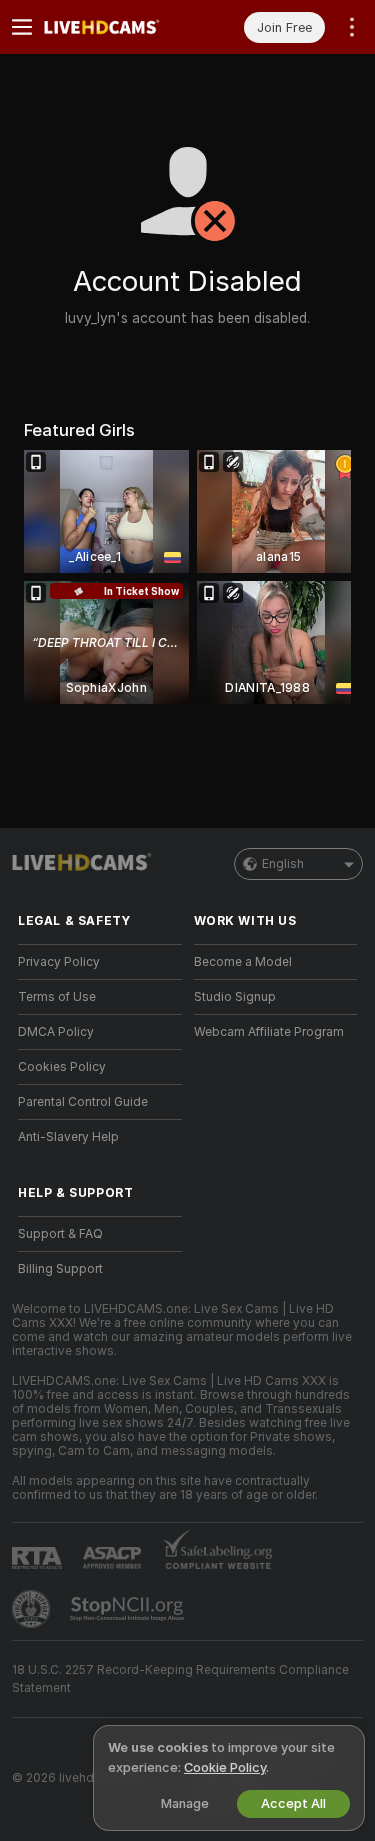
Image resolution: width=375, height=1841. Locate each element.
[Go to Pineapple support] (33, 1609)
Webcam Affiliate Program (269, 1032)
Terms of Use (57, 997)
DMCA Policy (56, 1032)
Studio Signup (235, 997)
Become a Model (243, 962)
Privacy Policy (59, 962)
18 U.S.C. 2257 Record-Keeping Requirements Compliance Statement (180, 1679)
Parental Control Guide (83, 1102)
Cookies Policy (62, 1067)
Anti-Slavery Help (68, 1137)
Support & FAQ (60, 1234)
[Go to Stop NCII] (129, 1609)
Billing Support (60, 1269)
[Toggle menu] (22, 27)
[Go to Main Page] (116, 27)
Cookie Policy (225, 1767)
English (283, 864)
